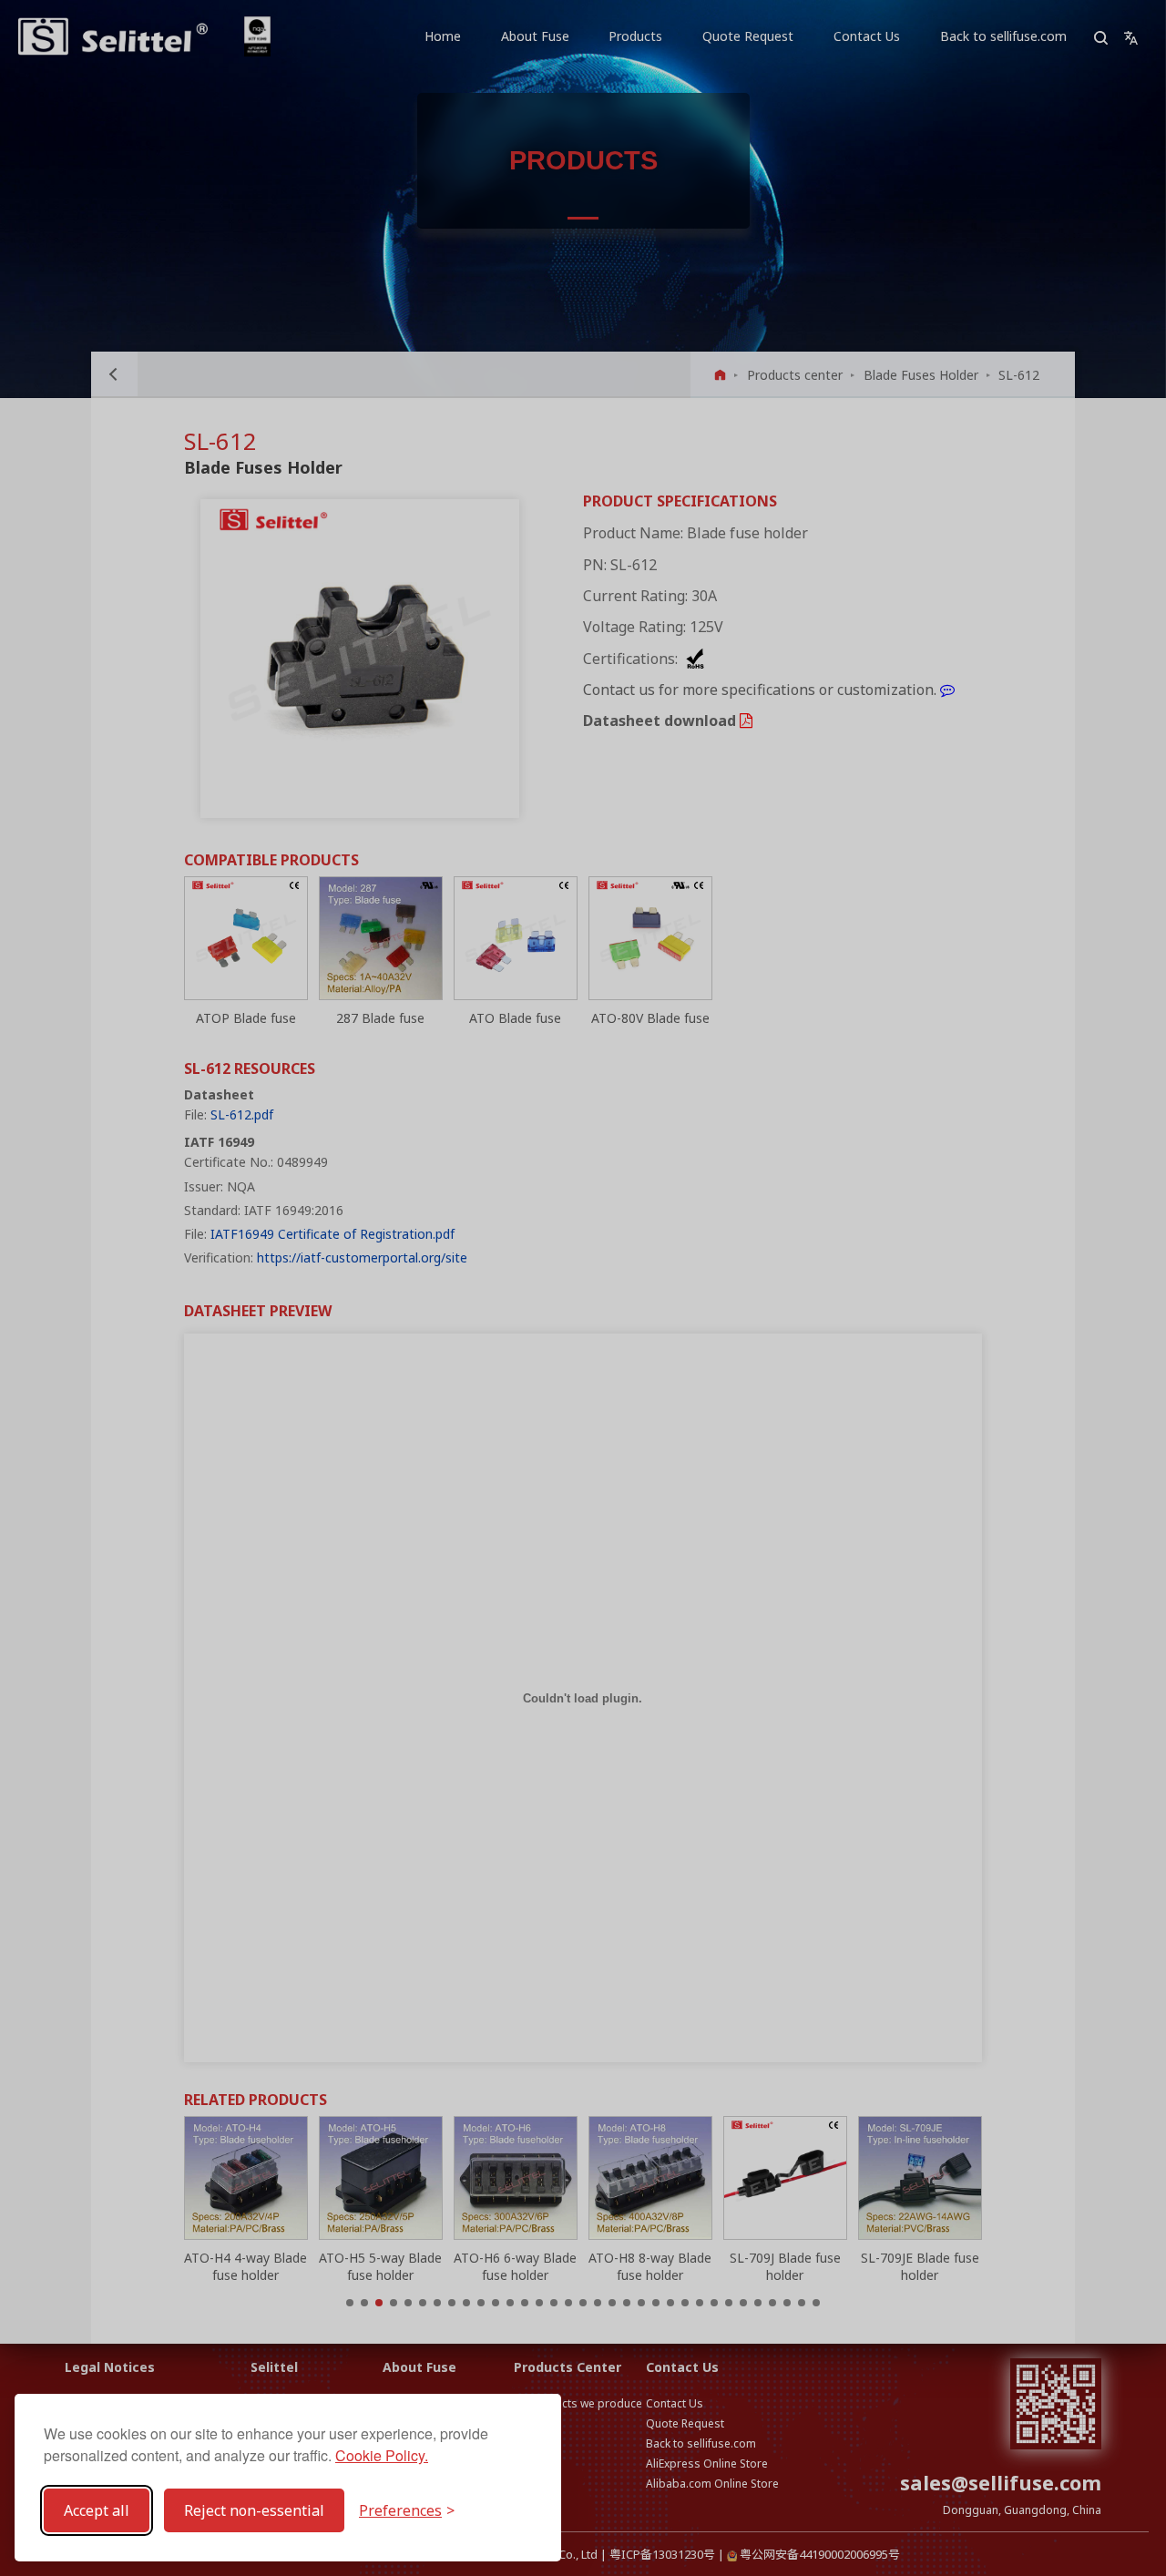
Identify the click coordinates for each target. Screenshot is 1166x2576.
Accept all (97, 2510)
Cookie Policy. (382, 2455)
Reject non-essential (254, 2510)
